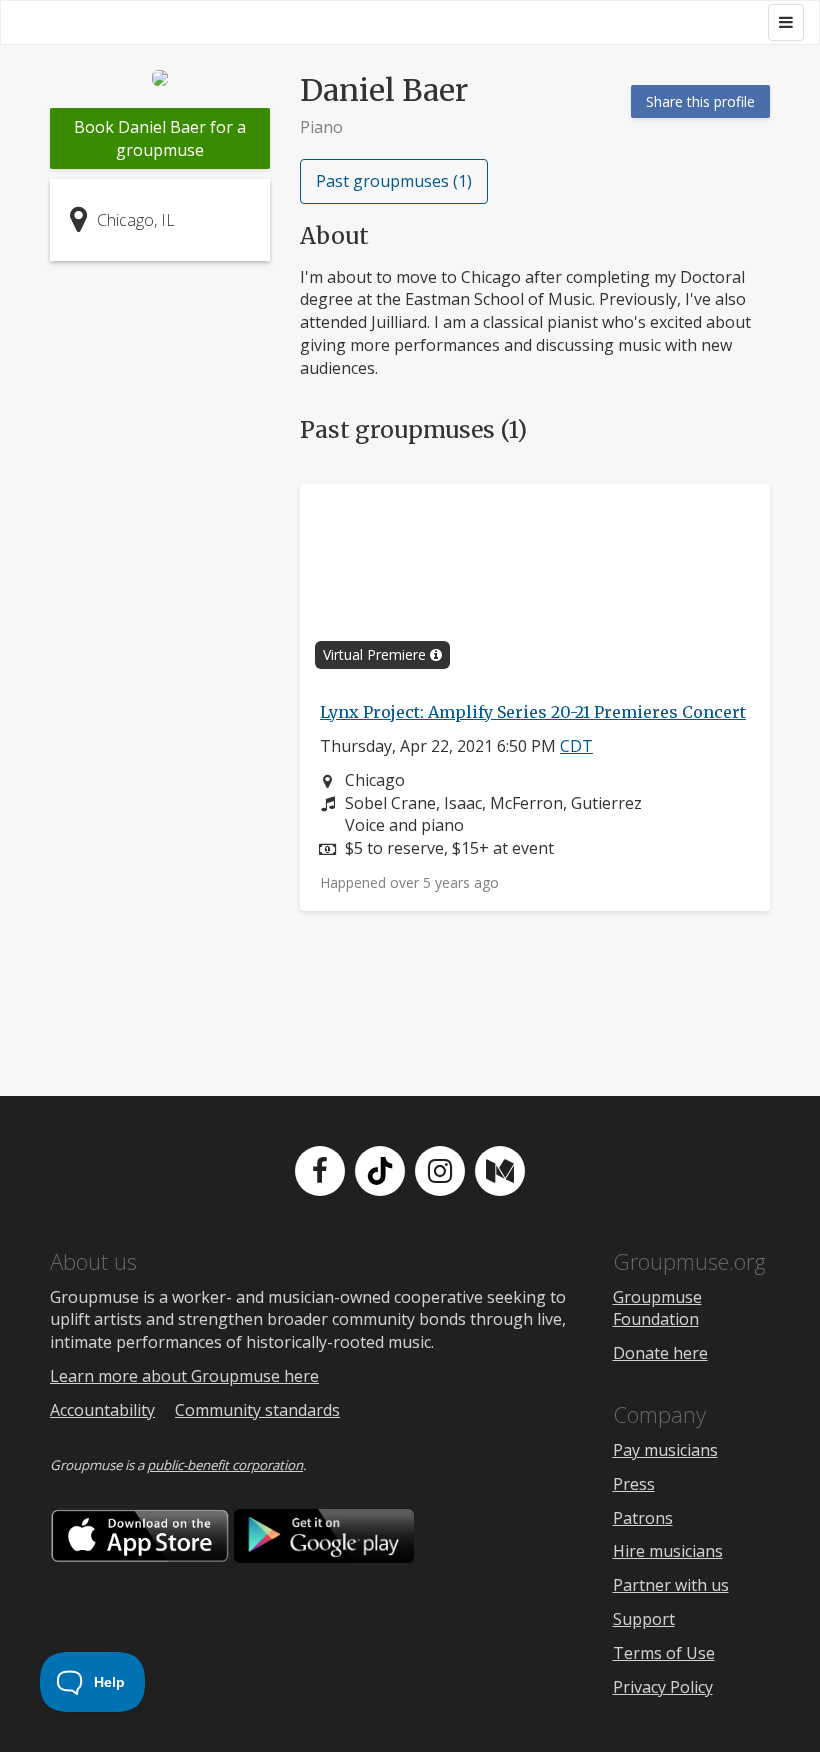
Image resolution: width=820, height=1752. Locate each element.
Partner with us (671, 1585)
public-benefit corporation (225, 1465)
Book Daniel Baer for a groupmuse (160, 138)
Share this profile (700, 101)
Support (644, 1619)
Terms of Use (664, 1653)
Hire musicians (668, 1551)
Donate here (660, 1353)
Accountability (102, 1410)
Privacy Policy (663, 1687)
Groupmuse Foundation (657, 1308)
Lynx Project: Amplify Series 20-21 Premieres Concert (533, 712)
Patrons (643, 1518)
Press (634, 1484)
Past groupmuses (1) (394, 181)
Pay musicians (665, 1450)
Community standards (257, 1410)
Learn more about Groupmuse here (184, 1376)
